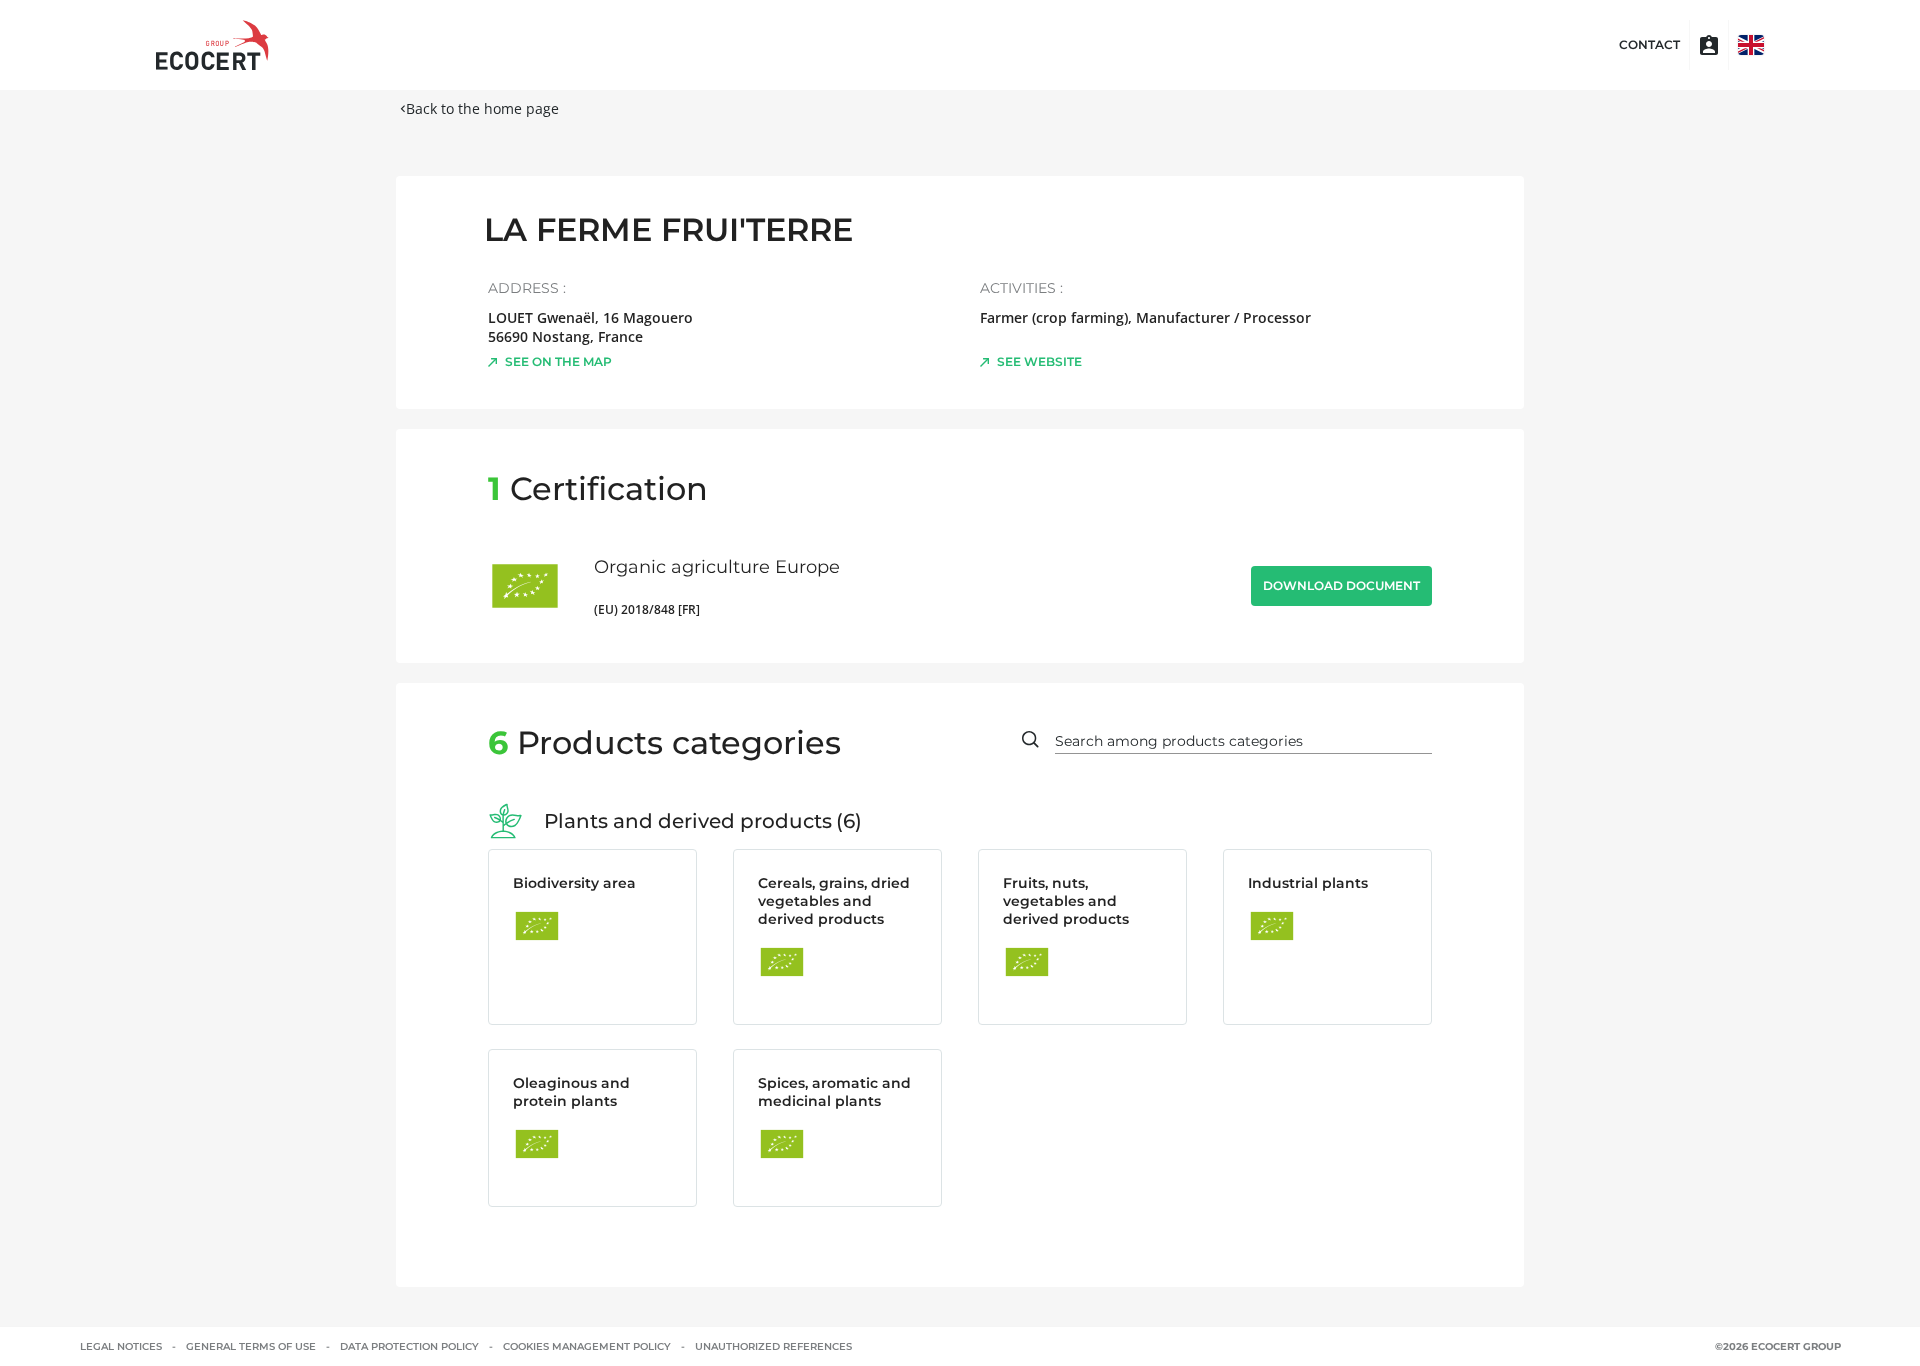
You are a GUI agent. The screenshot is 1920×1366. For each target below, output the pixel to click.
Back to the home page (482, 108)
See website (1039, 361)
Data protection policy (409, 1346)
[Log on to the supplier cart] (1709, 45)
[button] (1751, 45)
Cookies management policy (587, 1346)
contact (1649, 45)
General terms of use (251, 1346)
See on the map (558, 361)
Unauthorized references (773, 1346)
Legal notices (121, 1346)
